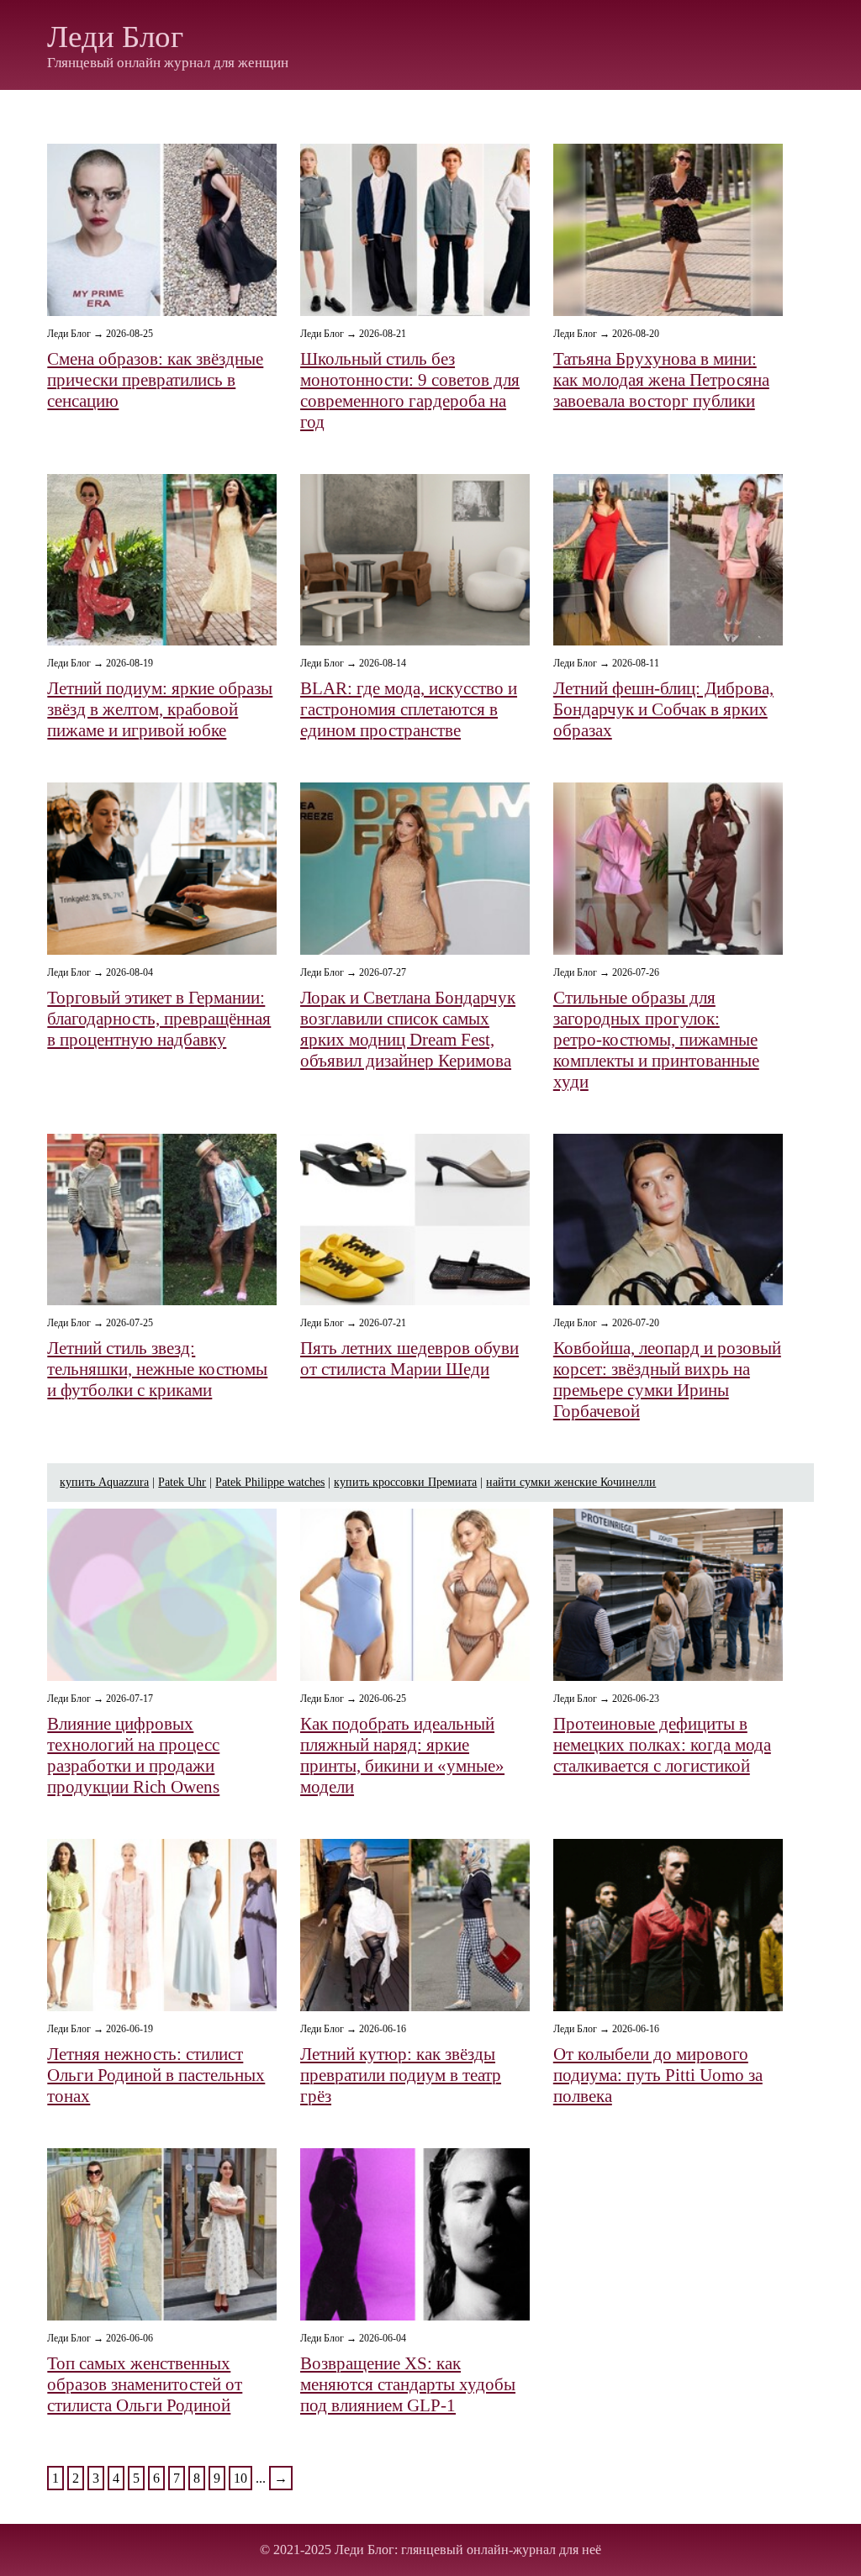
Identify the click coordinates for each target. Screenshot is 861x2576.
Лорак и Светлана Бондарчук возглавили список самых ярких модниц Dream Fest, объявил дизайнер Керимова (408, 1029)
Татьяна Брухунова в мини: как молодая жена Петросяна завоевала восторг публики (661, 380)
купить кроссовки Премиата (405, 1482)
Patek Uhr (182, 1482)
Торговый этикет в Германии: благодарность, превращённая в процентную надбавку (159, 1019)
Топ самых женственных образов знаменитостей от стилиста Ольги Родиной (145, 2384)
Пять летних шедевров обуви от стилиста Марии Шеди (409, 1359)
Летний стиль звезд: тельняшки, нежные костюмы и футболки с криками (157, 1369)
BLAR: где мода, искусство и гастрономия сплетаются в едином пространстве (409, 709)
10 (240, 2478)
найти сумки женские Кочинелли (571, 1482)
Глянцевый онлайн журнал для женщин (168, 63)
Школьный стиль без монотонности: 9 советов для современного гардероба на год (410, 390)
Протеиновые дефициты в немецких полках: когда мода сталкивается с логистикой (662, 1745)
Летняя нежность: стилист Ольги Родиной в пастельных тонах (156, 2075)
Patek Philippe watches (270, 1482)
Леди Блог (115, 37)
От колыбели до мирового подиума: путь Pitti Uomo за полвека (658, 2075)
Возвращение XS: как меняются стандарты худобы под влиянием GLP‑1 (408, 2384)
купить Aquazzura (104, 1482)
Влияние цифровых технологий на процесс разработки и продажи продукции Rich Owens (133, 1755)
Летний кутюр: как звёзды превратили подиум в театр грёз (401, 2075)
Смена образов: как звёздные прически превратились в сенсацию (155, 380)
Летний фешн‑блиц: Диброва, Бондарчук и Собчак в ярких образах (663, 709)
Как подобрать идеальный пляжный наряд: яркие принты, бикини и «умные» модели (402, 1755)
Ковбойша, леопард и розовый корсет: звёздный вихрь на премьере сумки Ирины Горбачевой (667, 1380)
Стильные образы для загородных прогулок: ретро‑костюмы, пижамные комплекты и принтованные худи (656, 1040)
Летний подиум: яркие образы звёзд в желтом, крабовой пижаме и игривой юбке (160, 709)
